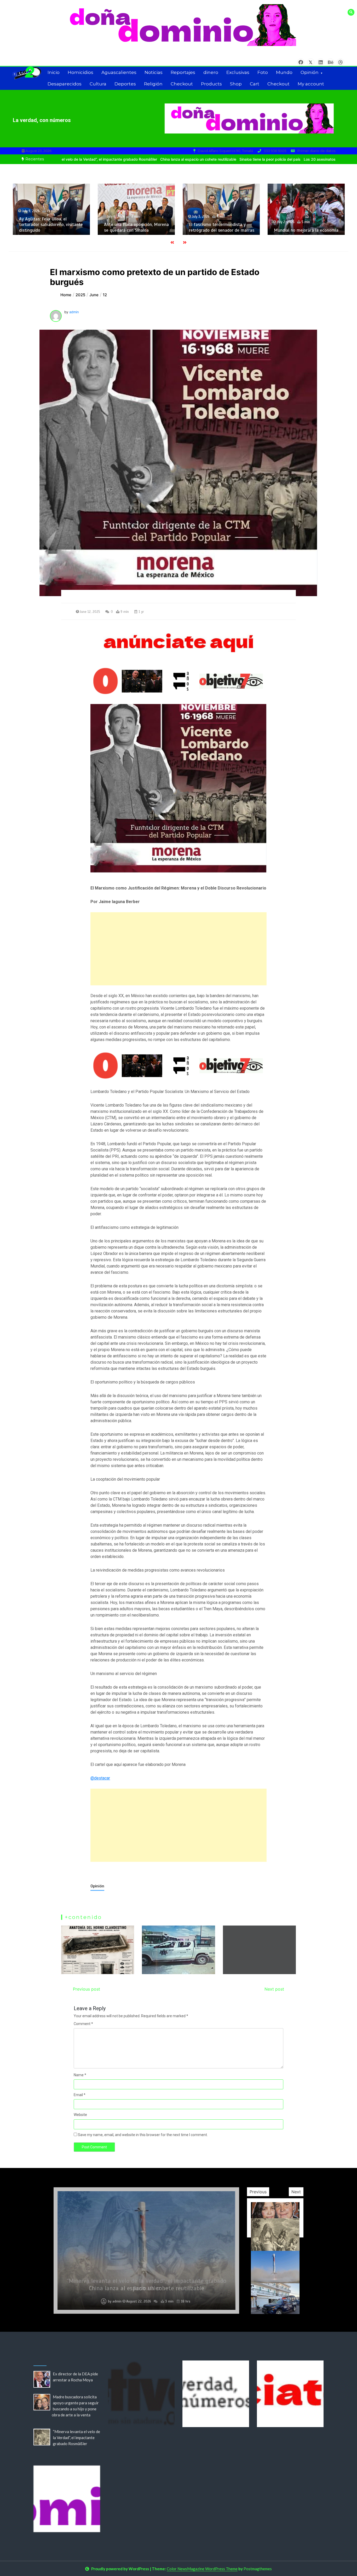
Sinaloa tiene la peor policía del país (207, 159)
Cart (255, 84)
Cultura (98, 84)
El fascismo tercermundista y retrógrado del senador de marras (74, 227)
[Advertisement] (178, 949)
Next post (274, 1989)
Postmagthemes (258, 2569)
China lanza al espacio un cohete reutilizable (136, 159)
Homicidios (80, 72)
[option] (136, 159)
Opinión (310, 72)
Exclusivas (238, 72)
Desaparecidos (65, 84)
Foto (263, 72)
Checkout (182, 84)
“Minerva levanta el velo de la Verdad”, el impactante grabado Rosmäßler (76, 2438)
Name (80, 2075)
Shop (236, 84)
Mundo (284, 72)
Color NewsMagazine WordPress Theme (202, 2569)
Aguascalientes (119, 72)
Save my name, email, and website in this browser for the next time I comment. (143, 2135)
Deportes (125, 84)
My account (311, 84)
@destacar (100, 1778)
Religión (153, 84)
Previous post (87, 1989)
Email (80, 2095)
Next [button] (296, 2192)
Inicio (54, 72)
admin (74, 312)
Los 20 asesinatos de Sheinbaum (270, 159)
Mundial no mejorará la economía (159, 230)
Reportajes (183, 72)
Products (211, 84)
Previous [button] (258, 2192)
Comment (83, 2024)
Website (80, 2115)
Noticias (154, 72)
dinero (211, 72)
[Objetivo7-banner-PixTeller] (178, 1065)
